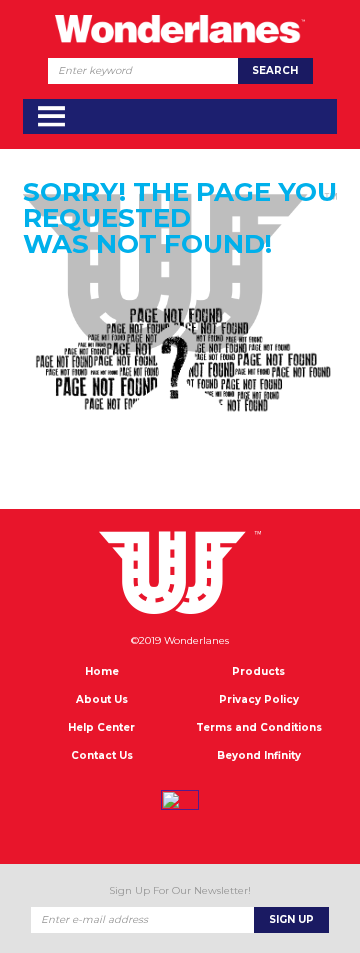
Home (102, 671)
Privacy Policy (259, 699)
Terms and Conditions (259, 727)
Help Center (101, 727)
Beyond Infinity (259, 755)
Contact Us (102, 755)
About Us (102, 699)
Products (258, 671)
